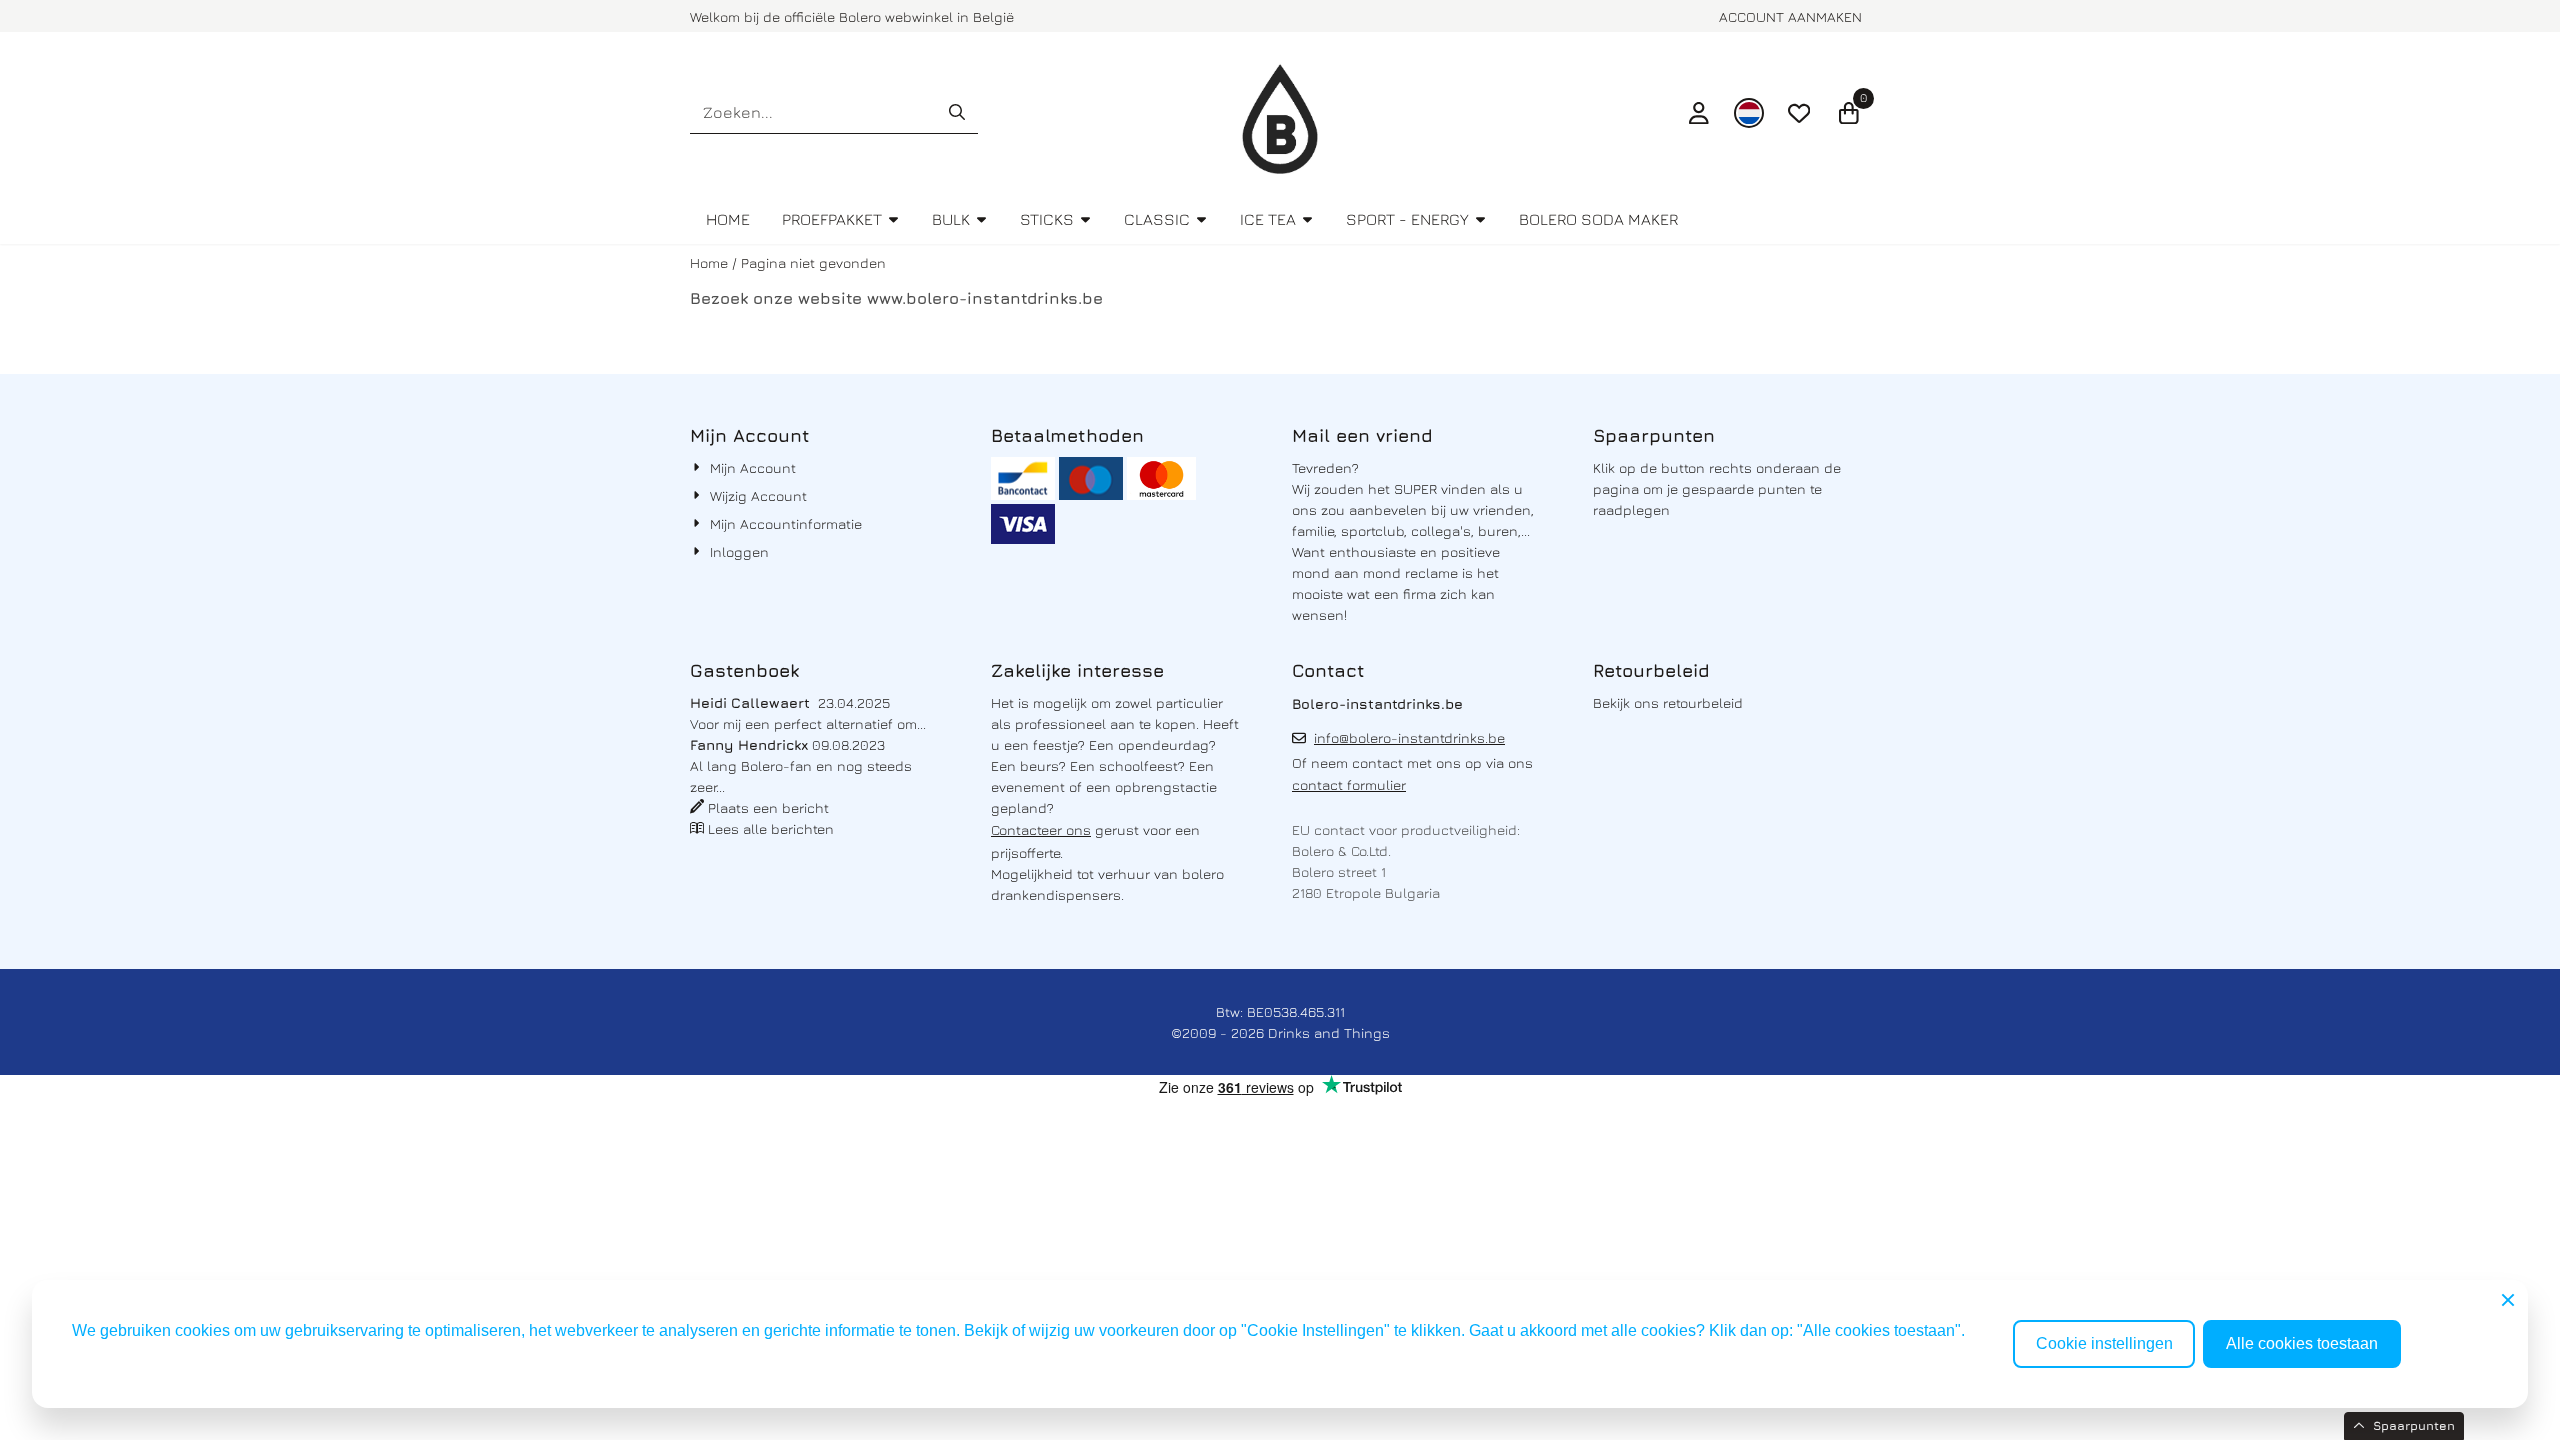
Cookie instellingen (2104, 1343)
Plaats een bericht (768, 807)
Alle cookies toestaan (2302, 1343)
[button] (1699, 113)
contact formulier (1349, 784)
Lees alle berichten (771, 828)
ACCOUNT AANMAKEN (1790, 16)
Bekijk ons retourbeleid (1668, 702)
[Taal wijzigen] (1749, 113)
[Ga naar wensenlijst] (1799, 113)
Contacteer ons (1041, 829)
